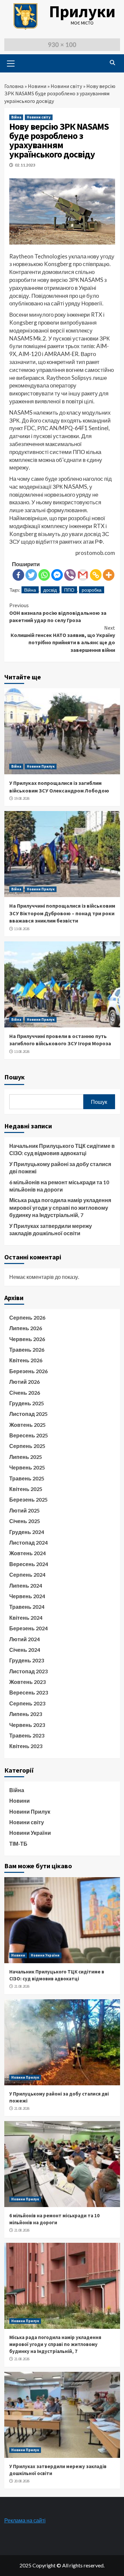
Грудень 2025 (27, 1403)
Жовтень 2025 (27, 1425)
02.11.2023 (25, 165)
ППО (69, 590)
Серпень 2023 (27, 1703)
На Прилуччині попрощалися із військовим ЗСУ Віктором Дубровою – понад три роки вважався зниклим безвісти (62, 913)
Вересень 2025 (29, 1435)
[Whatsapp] (44, 575)
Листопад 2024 (28, 1542)
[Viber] (70, 575)
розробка (92, 590)
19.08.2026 (22, 798)
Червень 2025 (27, 1467)
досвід (50, 590)
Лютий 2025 (24, 1510)
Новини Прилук (41, 766)
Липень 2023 (26, 1714)
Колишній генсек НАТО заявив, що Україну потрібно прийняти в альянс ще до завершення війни (63, 639)
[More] (109, 575)
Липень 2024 (26, 1585)
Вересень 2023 (29, 1692)
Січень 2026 (25, 1393)
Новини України (30, 1833)
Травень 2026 (27, 1350)
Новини (37, 86)
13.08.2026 (22, 929)
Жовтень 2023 (27, 1682)
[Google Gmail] (83, 575)
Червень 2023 (27, 1725)
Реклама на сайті (25, 2520)
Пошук (15, 1077)
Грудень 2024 (27, 1532)
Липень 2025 (26, 1457)
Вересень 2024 (29, 1564)
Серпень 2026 (27, 1317)
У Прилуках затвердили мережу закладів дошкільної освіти (51, 1229)
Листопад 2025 (28, 1414)
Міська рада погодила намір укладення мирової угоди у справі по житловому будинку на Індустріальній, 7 (60, 1207)
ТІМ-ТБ (18, 1844)
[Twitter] (31, 575)
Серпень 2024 (27, 1575)
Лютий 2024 (24, 1639)
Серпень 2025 (27, 1446)
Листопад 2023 (28, 1671)
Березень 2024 (28, 1628)
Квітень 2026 (26, 1360)
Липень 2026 (26, 1328)
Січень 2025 (25, 1521)
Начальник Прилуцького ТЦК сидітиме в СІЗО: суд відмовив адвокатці (62, 1149)
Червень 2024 (27, 1596)
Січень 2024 (25, 1650)
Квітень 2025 (26, 1489)
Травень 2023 (27, 1735)
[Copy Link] (96, 575)
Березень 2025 (28, 1499)
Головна (14, 86)
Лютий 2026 (24, 1382)
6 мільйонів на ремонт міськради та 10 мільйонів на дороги (59, 1186)
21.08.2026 (22, 1986)
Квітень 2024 (26, 1618)
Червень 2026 (27, 1339)
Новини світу (66, 86)
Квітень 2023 (26, 1746)
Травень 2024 (27, 1607)
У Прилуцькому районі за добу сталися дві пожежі (60, 1168)
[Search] (113, 63)
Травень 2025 (27, 1478)
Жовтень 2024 (27, 1553)
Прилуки (82, 11)
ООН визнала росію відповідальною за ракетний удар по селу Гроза (58, 613)
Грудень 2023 (27, 1660)
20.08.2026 (22, 2481)
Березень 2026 (28, 1371)
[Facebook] (18, 575)
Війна (16, 117)
